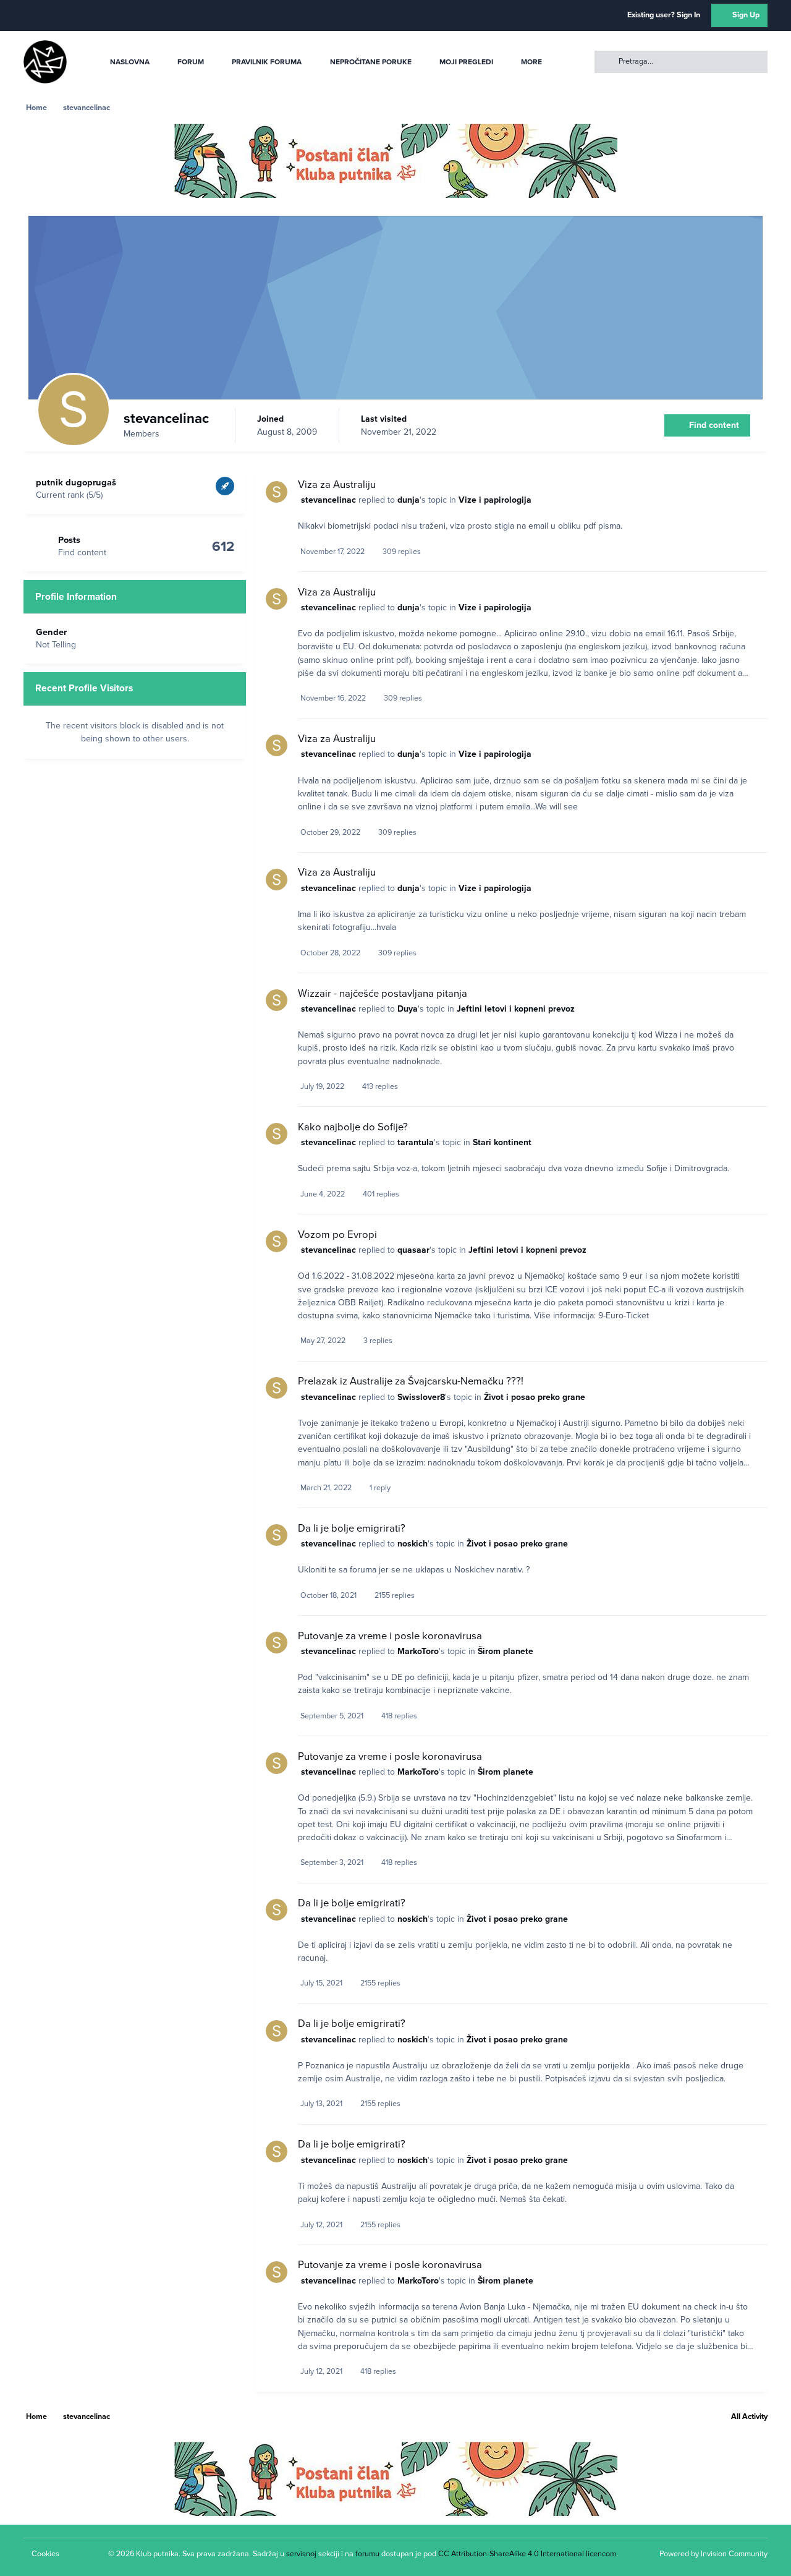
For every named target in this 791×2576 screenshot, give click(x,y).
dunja (408, 500)
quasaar (413, 1250)
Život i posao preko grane (535, 1397)
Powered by (713, 2554)
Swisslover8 (421, 1397)
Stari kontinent (502, 1142)
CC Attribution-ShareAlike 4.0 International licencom (527, 2554)
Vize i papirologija (495, 500)
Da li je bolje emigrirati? (352, 1529)
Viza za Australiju (337, 485)
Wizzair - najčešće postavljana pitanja (383, 994)
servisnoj (301, 2554)
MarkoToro (418, 1651)
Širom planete (505, 1651)
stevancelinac (328, 500)
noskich (412, 1544)
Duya (408, 1009)
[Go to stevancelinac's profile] (277, 492)
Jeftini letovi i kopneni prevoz (516, 1009)
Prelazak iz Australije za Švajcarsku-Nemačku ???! (411, 1381)
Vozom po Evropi (337, 1235)
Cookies (45, 2554)
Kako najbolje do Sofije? (353, 1127)
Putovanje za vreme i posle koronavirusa (390, 1636)
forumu (367, 2554)
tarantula (416, 1142)
